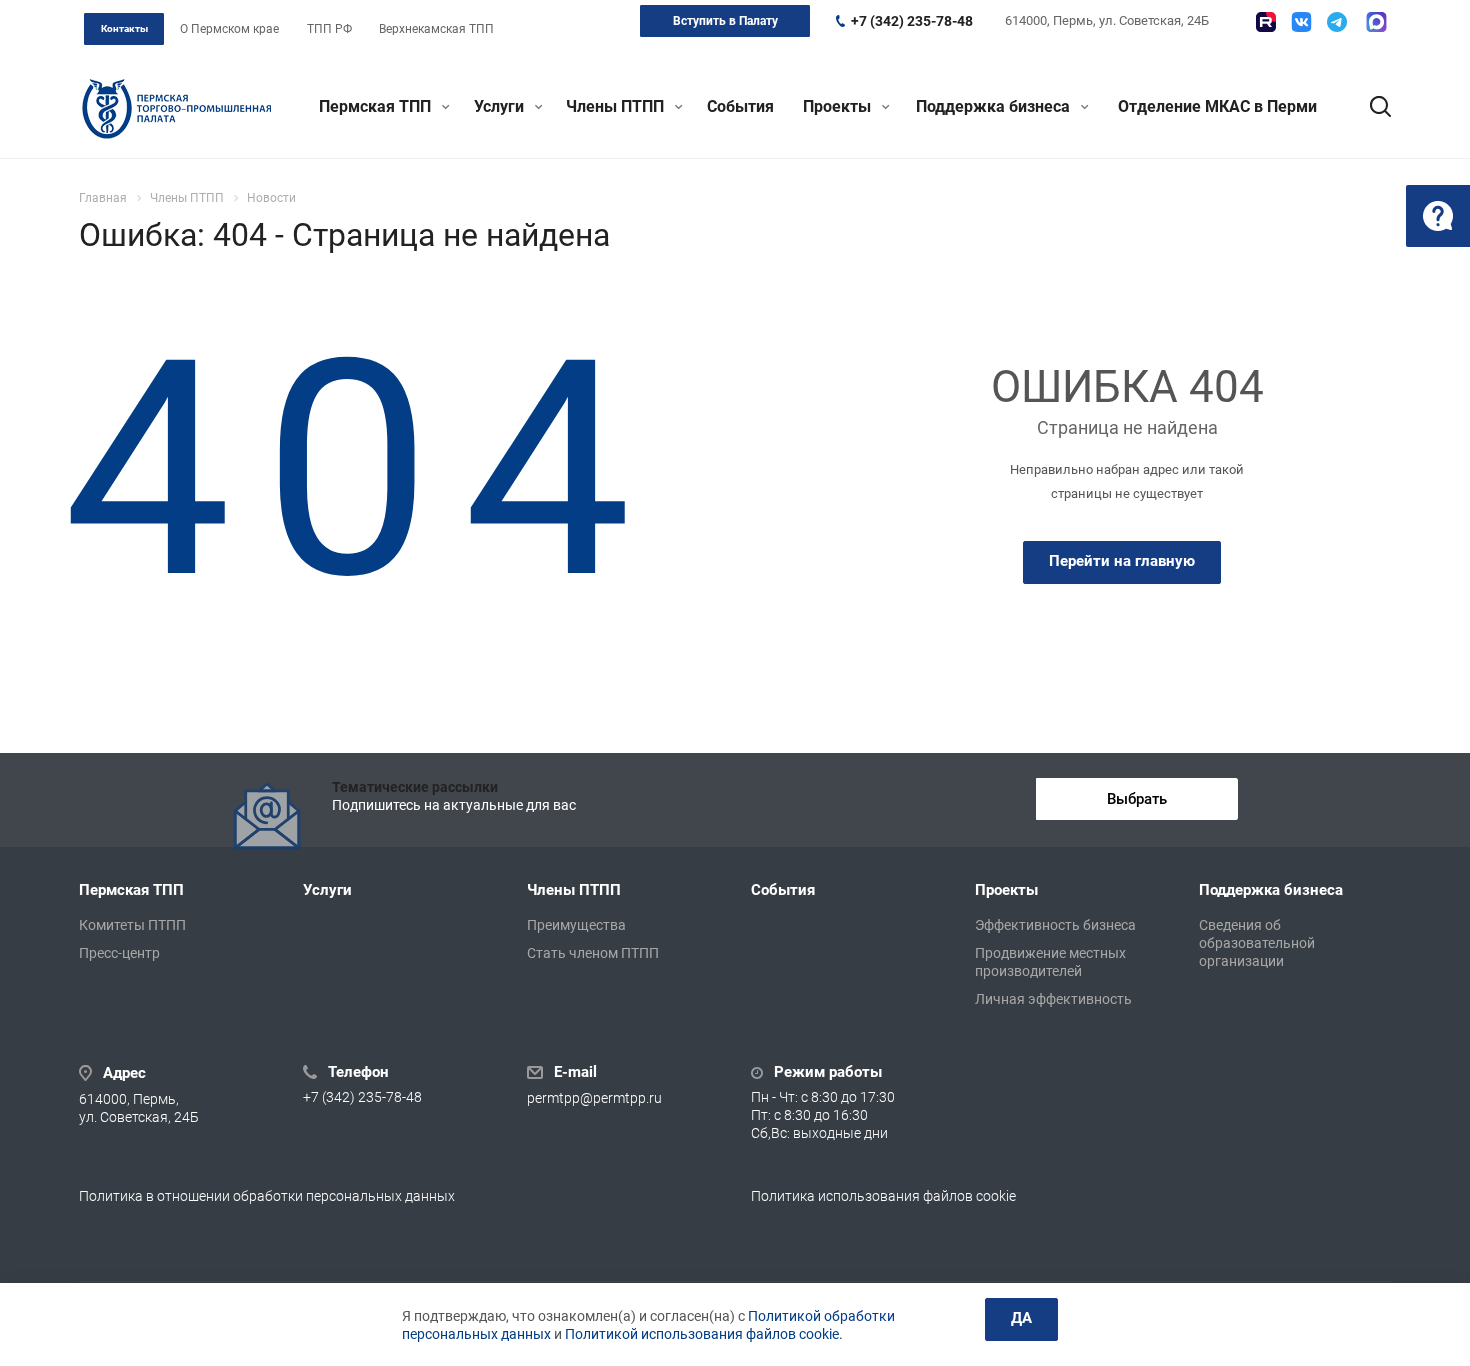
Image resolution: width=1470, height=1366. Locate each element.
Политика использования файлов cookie (883, 1196)
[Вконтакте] (1301, 22)
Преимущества (576, 925)
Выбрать (1137, 799)
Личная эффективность (1053, 999)
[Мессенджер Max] (1376, 22)
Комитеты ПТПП (132, 925)
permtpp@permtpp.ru (594, 1098)
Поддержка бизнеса (995, 106)
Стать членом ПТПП (593, 953)
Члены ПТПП (617, 106)
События (740, 106)
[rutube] (1266, 22)
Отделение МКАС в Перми (1217, 106)
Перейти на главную (1122, 561)
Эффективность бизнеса (1055, 925)
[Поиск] (1371, 107)
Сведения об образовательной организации (1257, 943)
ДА (1021, 1318)
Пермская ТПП (377, 106)
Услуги (501, 106)
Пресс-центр (119, 953)
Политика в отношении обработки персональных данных (267, 1196)
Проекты (839, 106)
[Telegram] (1337, 22)
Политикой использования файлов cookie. (704, 1334)
